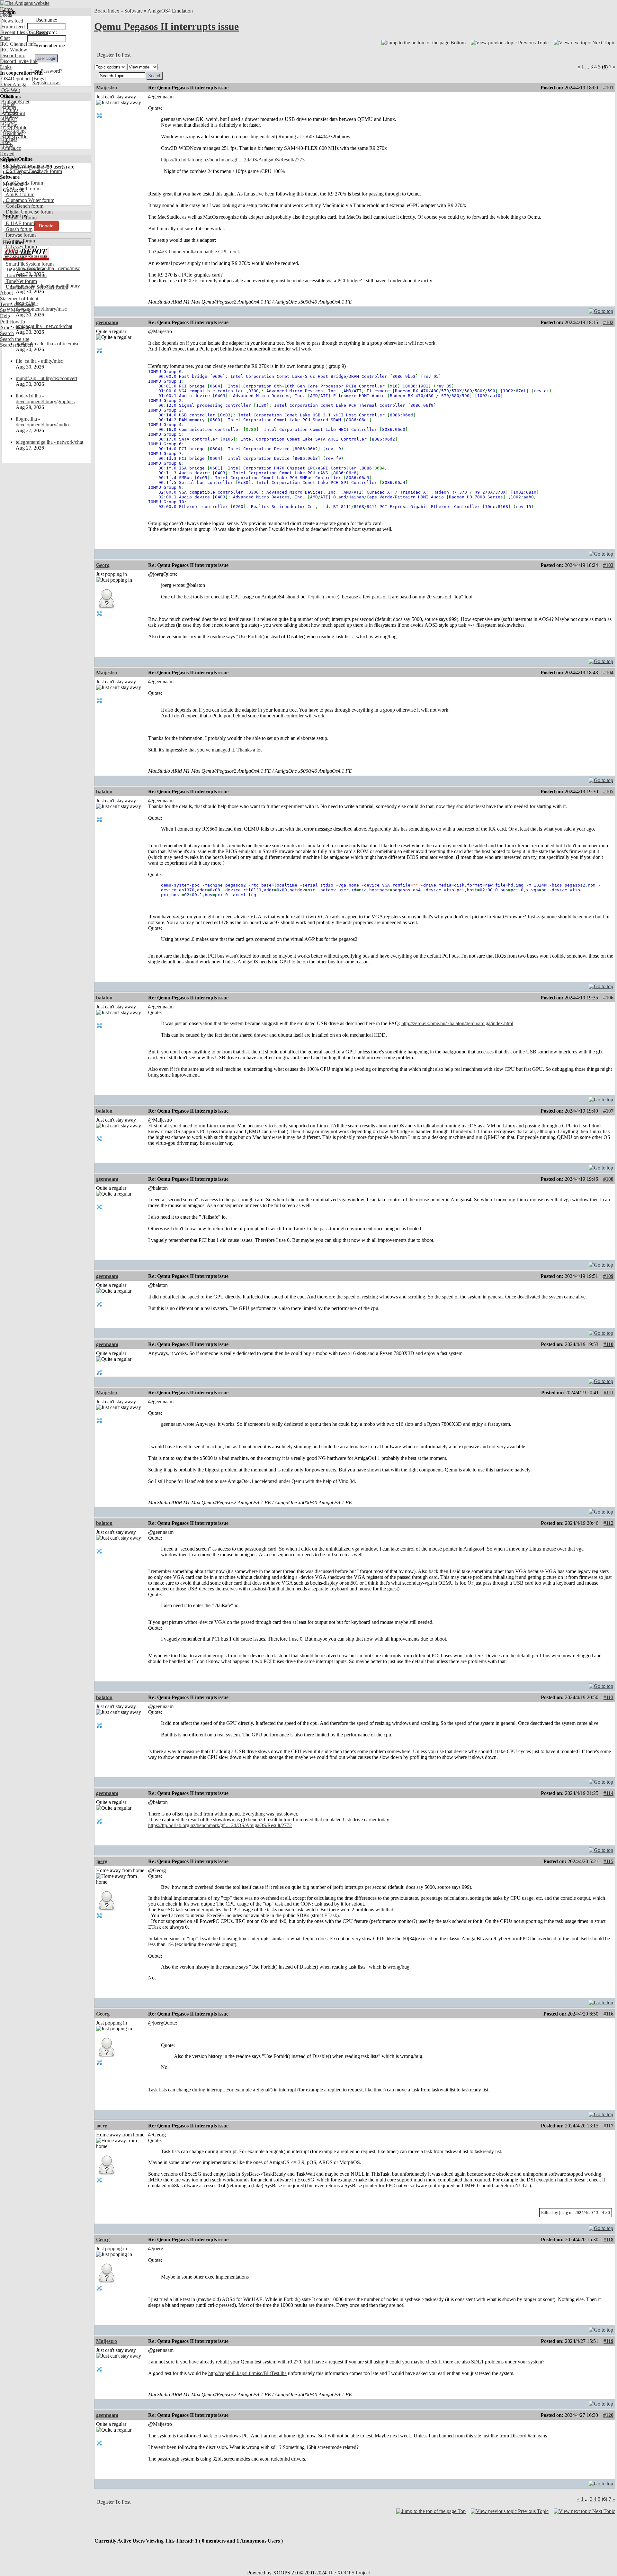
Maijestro (107, 88)
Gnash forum (18, 229)
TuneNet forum (21, 281)
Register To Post (114, 55)
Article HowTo (15, 328)
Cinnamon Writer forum (29, 200)
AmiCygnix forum (24, 183)
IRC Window (14, 50)
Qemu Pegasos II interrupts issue (166, 26)
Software (134, 11)
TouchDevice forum (26, 275)
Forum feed (12, 27)
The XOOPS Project (349, 2573)
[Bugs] (38, 79)
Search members (17, 345)
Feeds (6, 15)
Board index (107, 11)
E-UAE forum (20, 223)
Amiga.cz (10, 148)
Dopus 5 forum (21, 218)
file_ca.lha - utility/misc (39, 361)
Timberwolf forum (24, 270)
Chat (5, 38)
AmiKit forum (19, 194)
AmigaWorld (14, 137)
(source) (331, 597)
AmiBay (9, 125)
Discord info (13, 55)
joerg (102, 1861)
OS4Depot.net (15, 79)
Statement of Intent (19, 299)
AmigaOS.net (15, 102)
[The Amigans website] (25, 3)
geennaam (107, 322)
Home (6, 9)
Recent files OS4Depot (24, 32)
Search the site (15, 339)
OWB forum (18, 252)
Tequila (314, 597)
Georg (103, 565)
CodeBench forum (24, 206)
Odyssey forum (21, 246)
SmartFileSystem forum (29, 264)
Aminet (8, 108)
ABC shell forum (22, 189)
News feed (12, 21)
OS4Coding (13, 131)
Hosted (7, 154)
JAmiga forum (20, 241)
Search (7, 333)
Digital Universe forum (29, 212)
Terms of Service (17, 304)
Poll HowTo (13, 322)
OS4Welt (10, 90)
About (6, 293)
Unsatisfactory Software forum (36, 287)
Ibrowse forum (20, 235)
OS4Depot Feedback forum (33, 171)
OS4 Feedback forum (27, 165)
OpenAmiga (13, 84)
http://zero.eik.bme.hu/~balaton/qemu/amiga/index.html (457, 1023)
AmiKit (8, 119)
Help (5, 316)
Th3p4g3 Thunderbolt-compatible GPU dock (194, 252)
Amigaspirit (13, 113)
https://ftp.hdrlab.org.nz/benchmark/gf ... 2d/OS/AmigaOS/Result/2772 (220, 1825)
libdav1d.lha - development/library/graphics (45, 399)
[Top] (601, 309)
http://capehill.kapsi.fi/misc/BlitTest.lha (247, 2373)
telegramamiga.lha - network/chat (49, 442)
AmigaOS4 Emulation (170, 11)
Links (6, 67)
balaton (104, 792)
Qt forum (14, 258)
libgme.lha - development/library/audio (42, 422)
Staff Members (15, 310)
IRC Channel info (18, 44)
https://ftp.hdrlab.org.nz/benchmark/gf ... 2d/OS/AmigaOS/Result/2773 (233, 160)
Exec (6, 142)
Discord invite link (19, 61)
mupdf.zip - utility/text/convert (46, 378)
